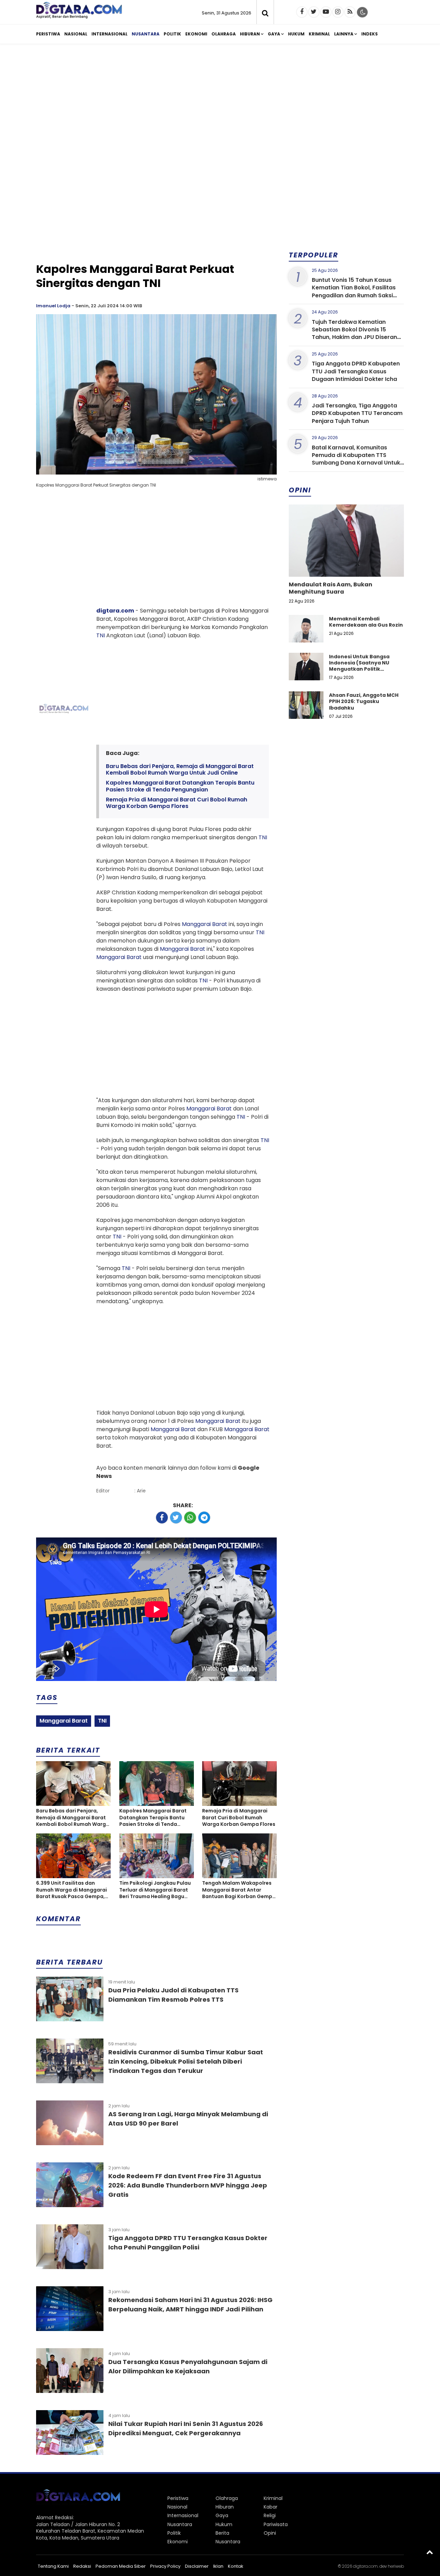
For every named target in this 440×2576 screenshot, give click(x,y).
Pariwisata (276, 2524)
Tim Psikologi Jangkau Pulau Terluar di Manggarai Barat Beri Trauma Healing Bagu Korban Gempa (155, 1890)
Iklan (218, 2566)
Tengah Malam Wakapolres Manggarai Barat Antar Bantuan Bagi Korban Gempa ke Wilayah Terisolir (239, 1890)
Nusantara (146, 34)
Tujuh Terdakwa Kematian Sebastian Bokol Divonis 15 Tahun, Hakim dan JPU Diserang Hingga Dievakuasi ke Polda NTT (357, 333)
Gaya (274, 34)
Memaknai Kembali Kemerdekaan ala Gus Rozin (366, 622)
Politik (172, 34)
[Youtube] (326, 12)
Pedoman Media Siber (121, 2566)
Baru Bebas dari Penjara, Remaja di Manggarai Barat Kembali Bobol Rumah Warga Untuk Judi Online (180, 769)
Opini (270, 2533)
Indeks (370, 34)
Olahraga (224, 34)
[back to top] (430, 2552)
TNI (101, 635)
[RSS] (350, 12)
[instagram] (338, 12)
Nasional (76, 34)
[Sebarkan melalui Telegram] (204, 1518)
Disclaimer (197, 2566)
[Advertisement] (220, 103)
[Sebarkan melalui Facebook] (162, 1518)
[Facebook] (302, 12)
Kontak (236, 2566)
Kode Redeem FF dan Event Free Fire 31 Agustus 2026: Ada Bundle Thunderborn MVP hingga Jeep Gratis (188, 2185)
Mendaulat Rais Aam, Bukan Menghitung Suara (331, 588)
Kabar (271, 2507)
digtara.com (115, 611)
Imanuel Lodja (53, 306)
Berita (222, 2533)
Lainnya (344, 34)
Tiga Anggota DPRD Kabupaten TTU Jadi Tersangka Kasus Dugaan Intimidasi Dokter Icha (356, 371)
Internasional (109, 34)
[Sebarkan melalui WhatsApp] (190, 1518)
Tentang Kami (53, 2566)
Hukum (296, 34)
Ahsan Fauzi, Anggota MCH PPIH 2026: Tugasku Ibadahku (364, 701)
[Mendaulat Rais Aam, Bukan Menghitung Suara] (346, 564)
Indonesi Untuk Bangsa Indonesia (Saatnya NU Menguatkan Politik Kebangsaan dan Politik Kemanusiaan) (360, 669)
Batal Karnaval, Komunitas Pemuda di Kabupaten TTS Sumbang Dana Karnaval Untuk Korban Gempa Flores (356, 459)
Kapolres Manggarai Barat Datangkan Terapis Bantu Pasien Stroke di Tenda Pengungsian (180, 786)
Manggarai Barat (205, 924)
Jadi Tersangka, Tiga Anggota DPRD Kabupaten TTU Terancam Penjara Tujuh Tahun (357, 413)
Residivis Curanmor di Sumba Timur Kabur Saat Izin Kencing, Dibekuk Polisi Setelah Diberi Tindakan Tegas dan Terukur (186, 2061)
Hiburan (250, 34)
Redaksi (82, 2566)
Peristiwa (48, 34)
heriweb (396, 2566)
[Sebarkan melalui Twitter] (176, 1518)
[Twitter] (314, 12)
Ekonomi (196, 34)
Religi (270, 2515)
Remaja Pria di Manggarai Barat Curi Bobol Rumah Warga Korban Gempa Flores (177, 803)
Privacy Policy (165, 2566)
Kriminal (319, 34)
